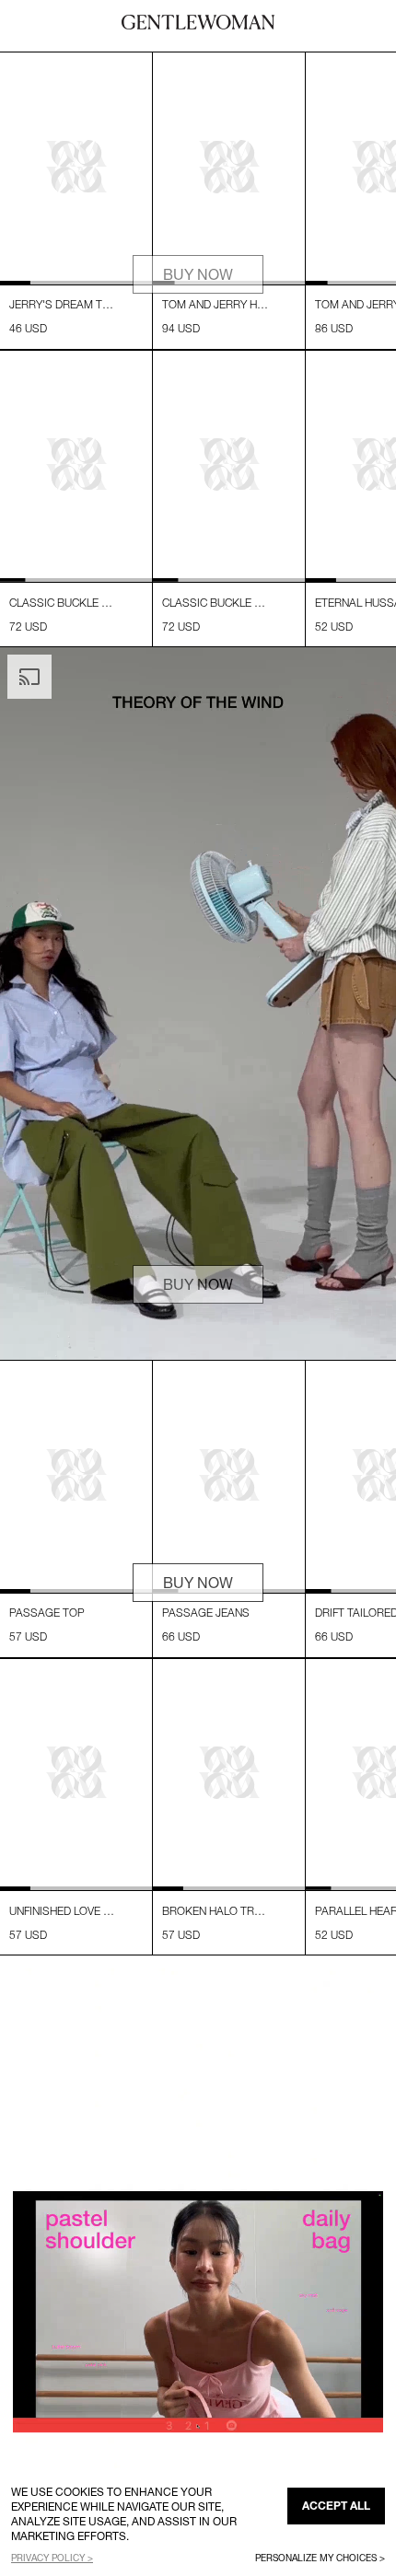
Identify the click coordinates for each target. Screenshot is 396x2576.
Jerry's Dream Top (63, 304)
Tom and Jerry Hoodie (215, 304)
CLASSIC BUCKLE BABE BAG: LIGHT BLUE (215, 603)
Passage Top (47, 1613)
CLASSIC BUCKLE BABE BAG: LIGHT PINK (63, 603)
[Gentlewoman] (198, 22)
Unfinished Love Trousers (63, 1911)
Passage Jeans (206, 1613)
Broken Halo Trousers (215, 1911)
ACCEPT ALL (336, 2506)
